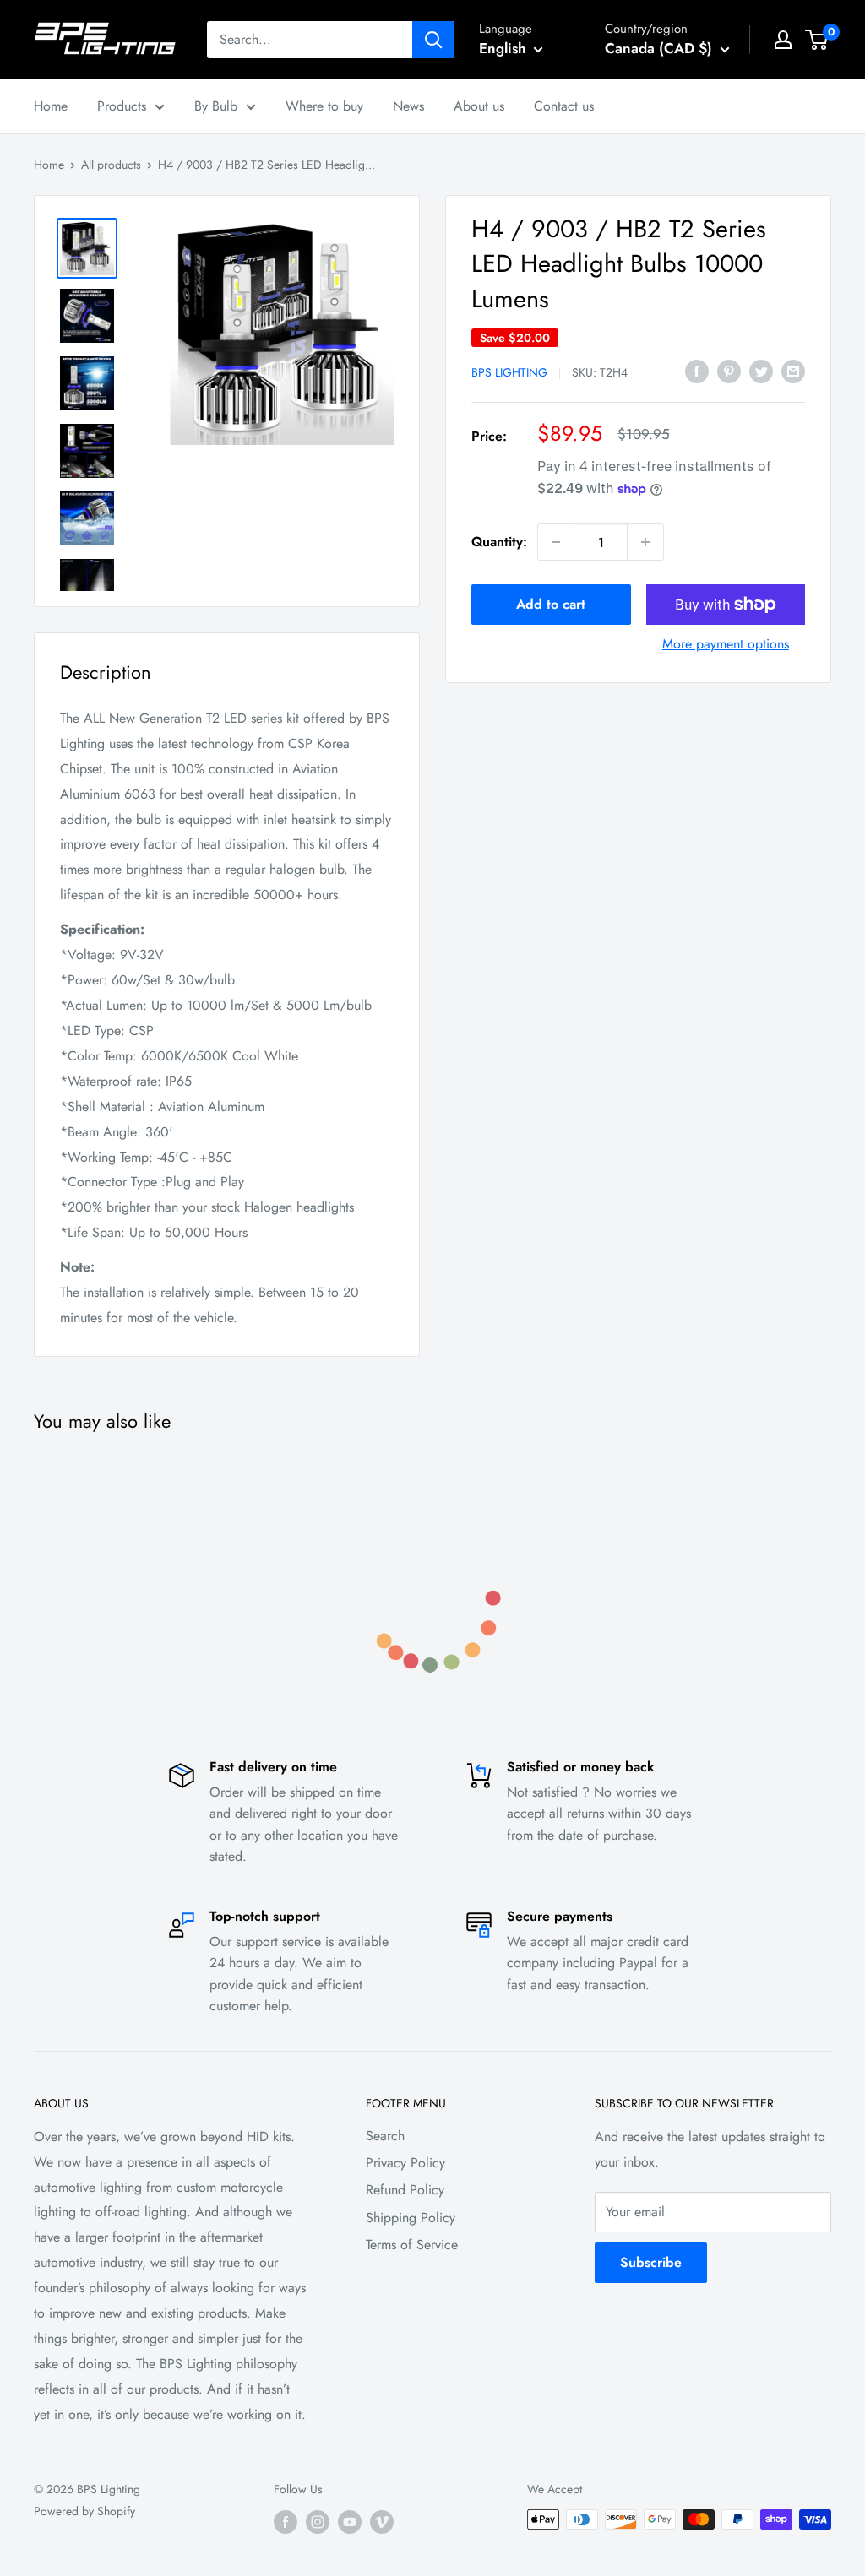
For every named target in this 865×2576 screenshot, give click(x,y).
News (408, 106)
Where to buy (324, 106)
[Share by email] (793, 371)
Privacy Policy (405, 2163)
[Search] (433, 40)
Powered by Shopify (84, 2511)
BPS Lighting (509, 372)
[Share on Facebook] (697, 371)
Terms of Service (412, 2245)
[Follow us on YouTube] (350, 2522)
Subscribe (651, 2262)
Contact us (564, 106)
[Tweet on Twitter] (761, 371)
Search (385, 2136)
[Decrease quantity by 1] (556, 542)
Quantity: (499, 542)
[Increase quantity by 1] (645, 542)
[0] (817, 40)
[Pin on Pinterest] (729, 371)
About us (479, 106)
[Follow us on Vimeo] (382, 2522)
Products (122, 106)
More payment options (726, 644)
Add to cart (551, 604)
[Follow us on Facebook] (286, 2522)
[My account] (783, 40)
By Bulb (216, 106)
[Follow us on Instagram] (318, 2522)
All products (111, 165)
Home (51, 106)
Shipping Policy (411, 2218)
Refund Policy (405, 2190)
